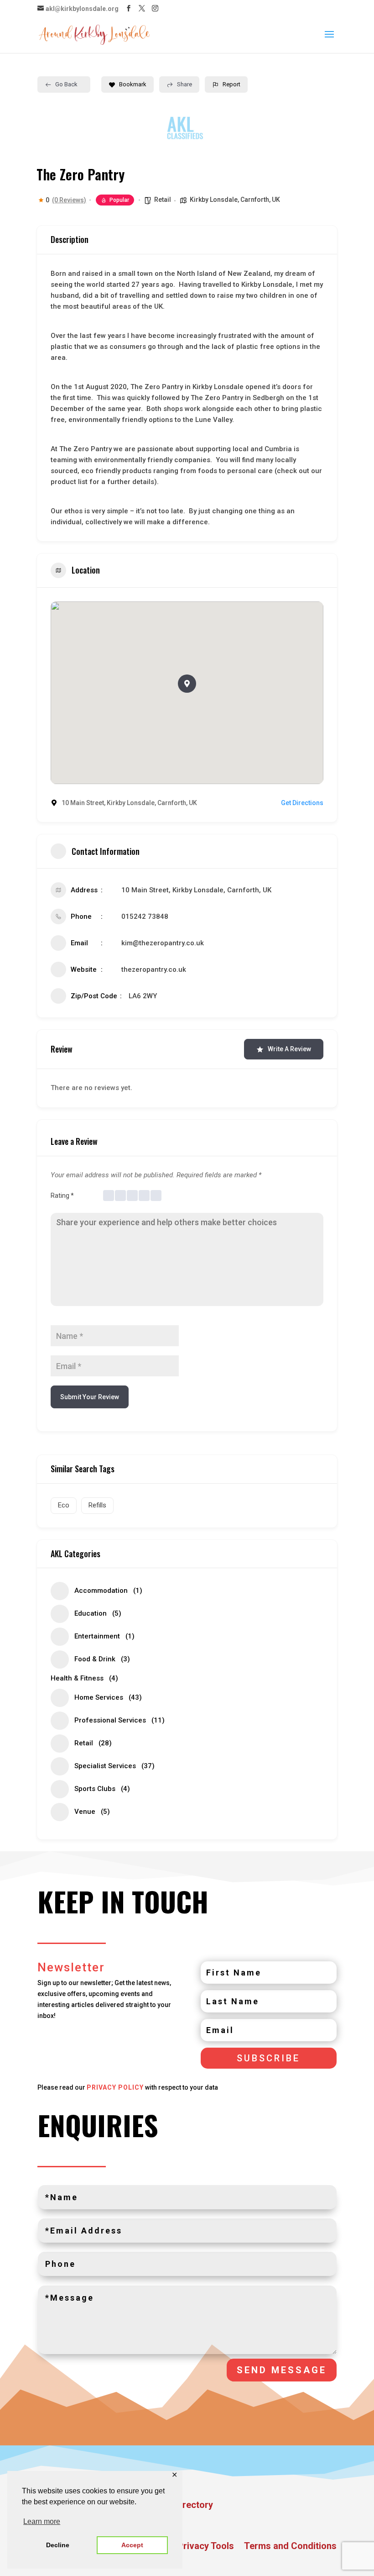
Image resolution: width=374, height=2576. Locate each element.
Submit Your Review (90, 1397)
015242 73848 (145, 917)
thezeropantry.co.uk (154, 969)
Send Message (282, 2370)
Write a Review (289, 1049)
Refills (97, 1505)
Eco (64, 1505)
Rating (62, 1196)
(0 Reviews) (69, 200)
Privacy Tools (206, 2547)
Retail (163, 200)
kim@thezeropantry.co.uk (163, 943)
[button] (187, 684)
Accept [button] (132, 2545)
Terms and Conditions (290, 2547)
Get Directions (302, 803)
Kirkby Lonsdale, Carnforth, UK (235, 200)
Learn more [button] (42, 2521)
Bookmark (133, 84)
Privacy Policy (115, 2087)
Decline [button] (58, 2545)
